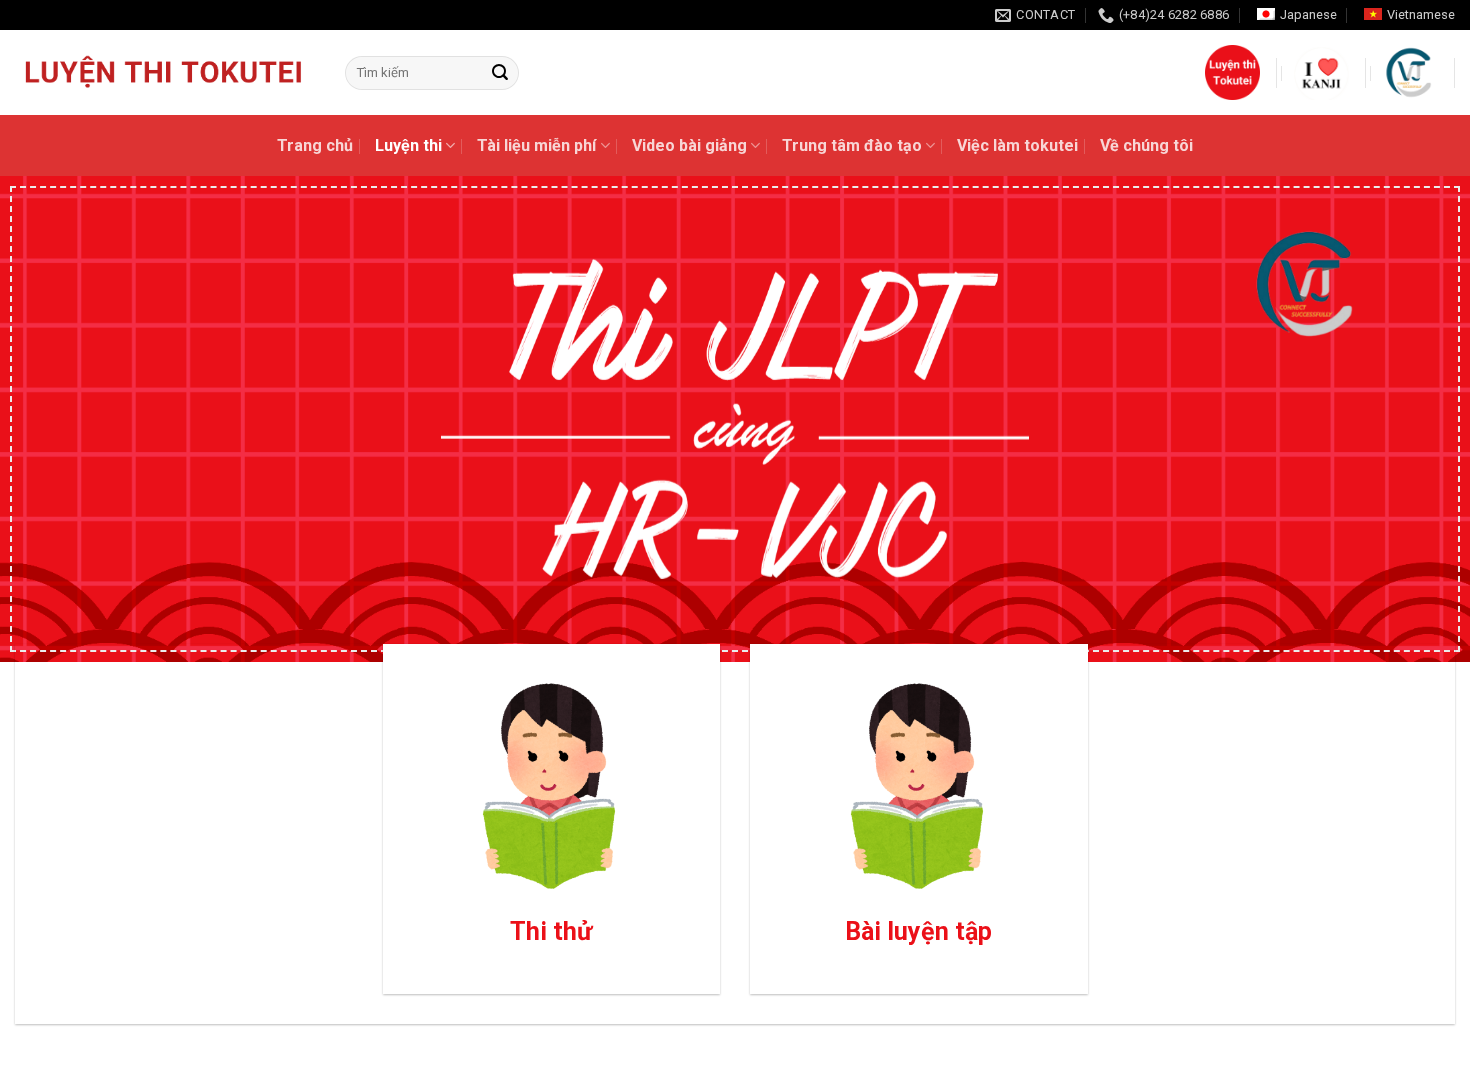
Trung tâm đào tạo (852, 145)
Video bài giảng (689, 145)
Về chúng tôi (1146, 145)
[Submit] (500, 73)
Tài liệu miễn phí (536, 145)
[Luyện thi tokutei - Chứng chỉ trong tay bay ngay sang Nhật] (165, 73)
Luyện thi (408, 145)
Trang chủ (315, 145)
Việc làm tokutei (1017, 145)
